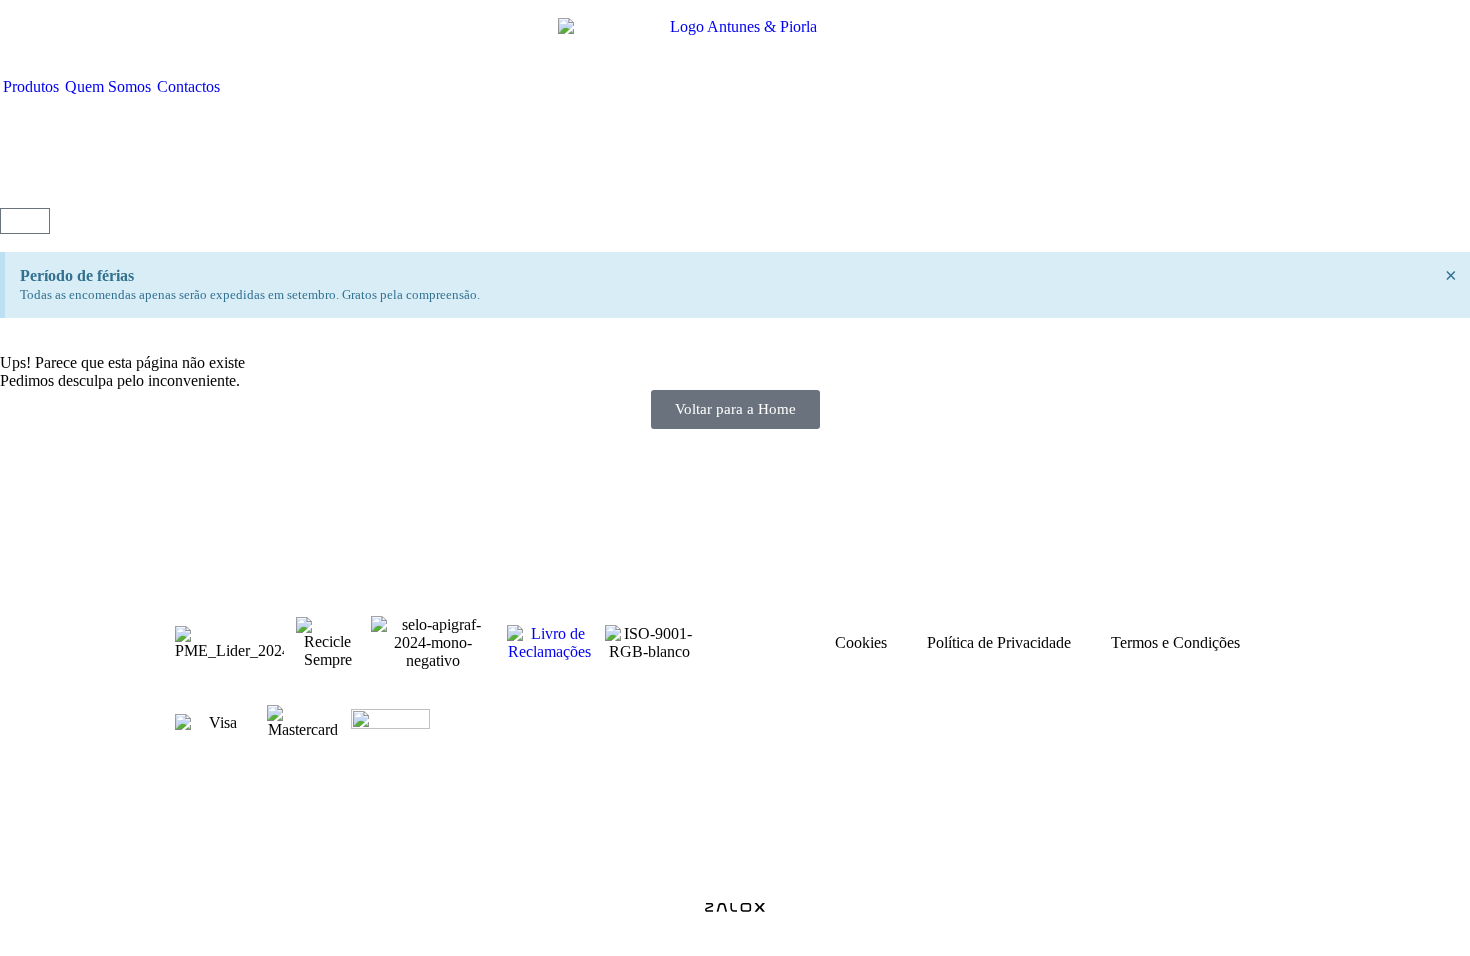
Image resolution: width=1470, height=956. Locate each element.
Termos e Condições (1175, 642)
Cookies (861, 642)
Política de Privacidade (999, 642)
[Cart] (25, 221)
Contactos (188, 86)
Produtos (31, 86)
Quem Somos (108, 86)
